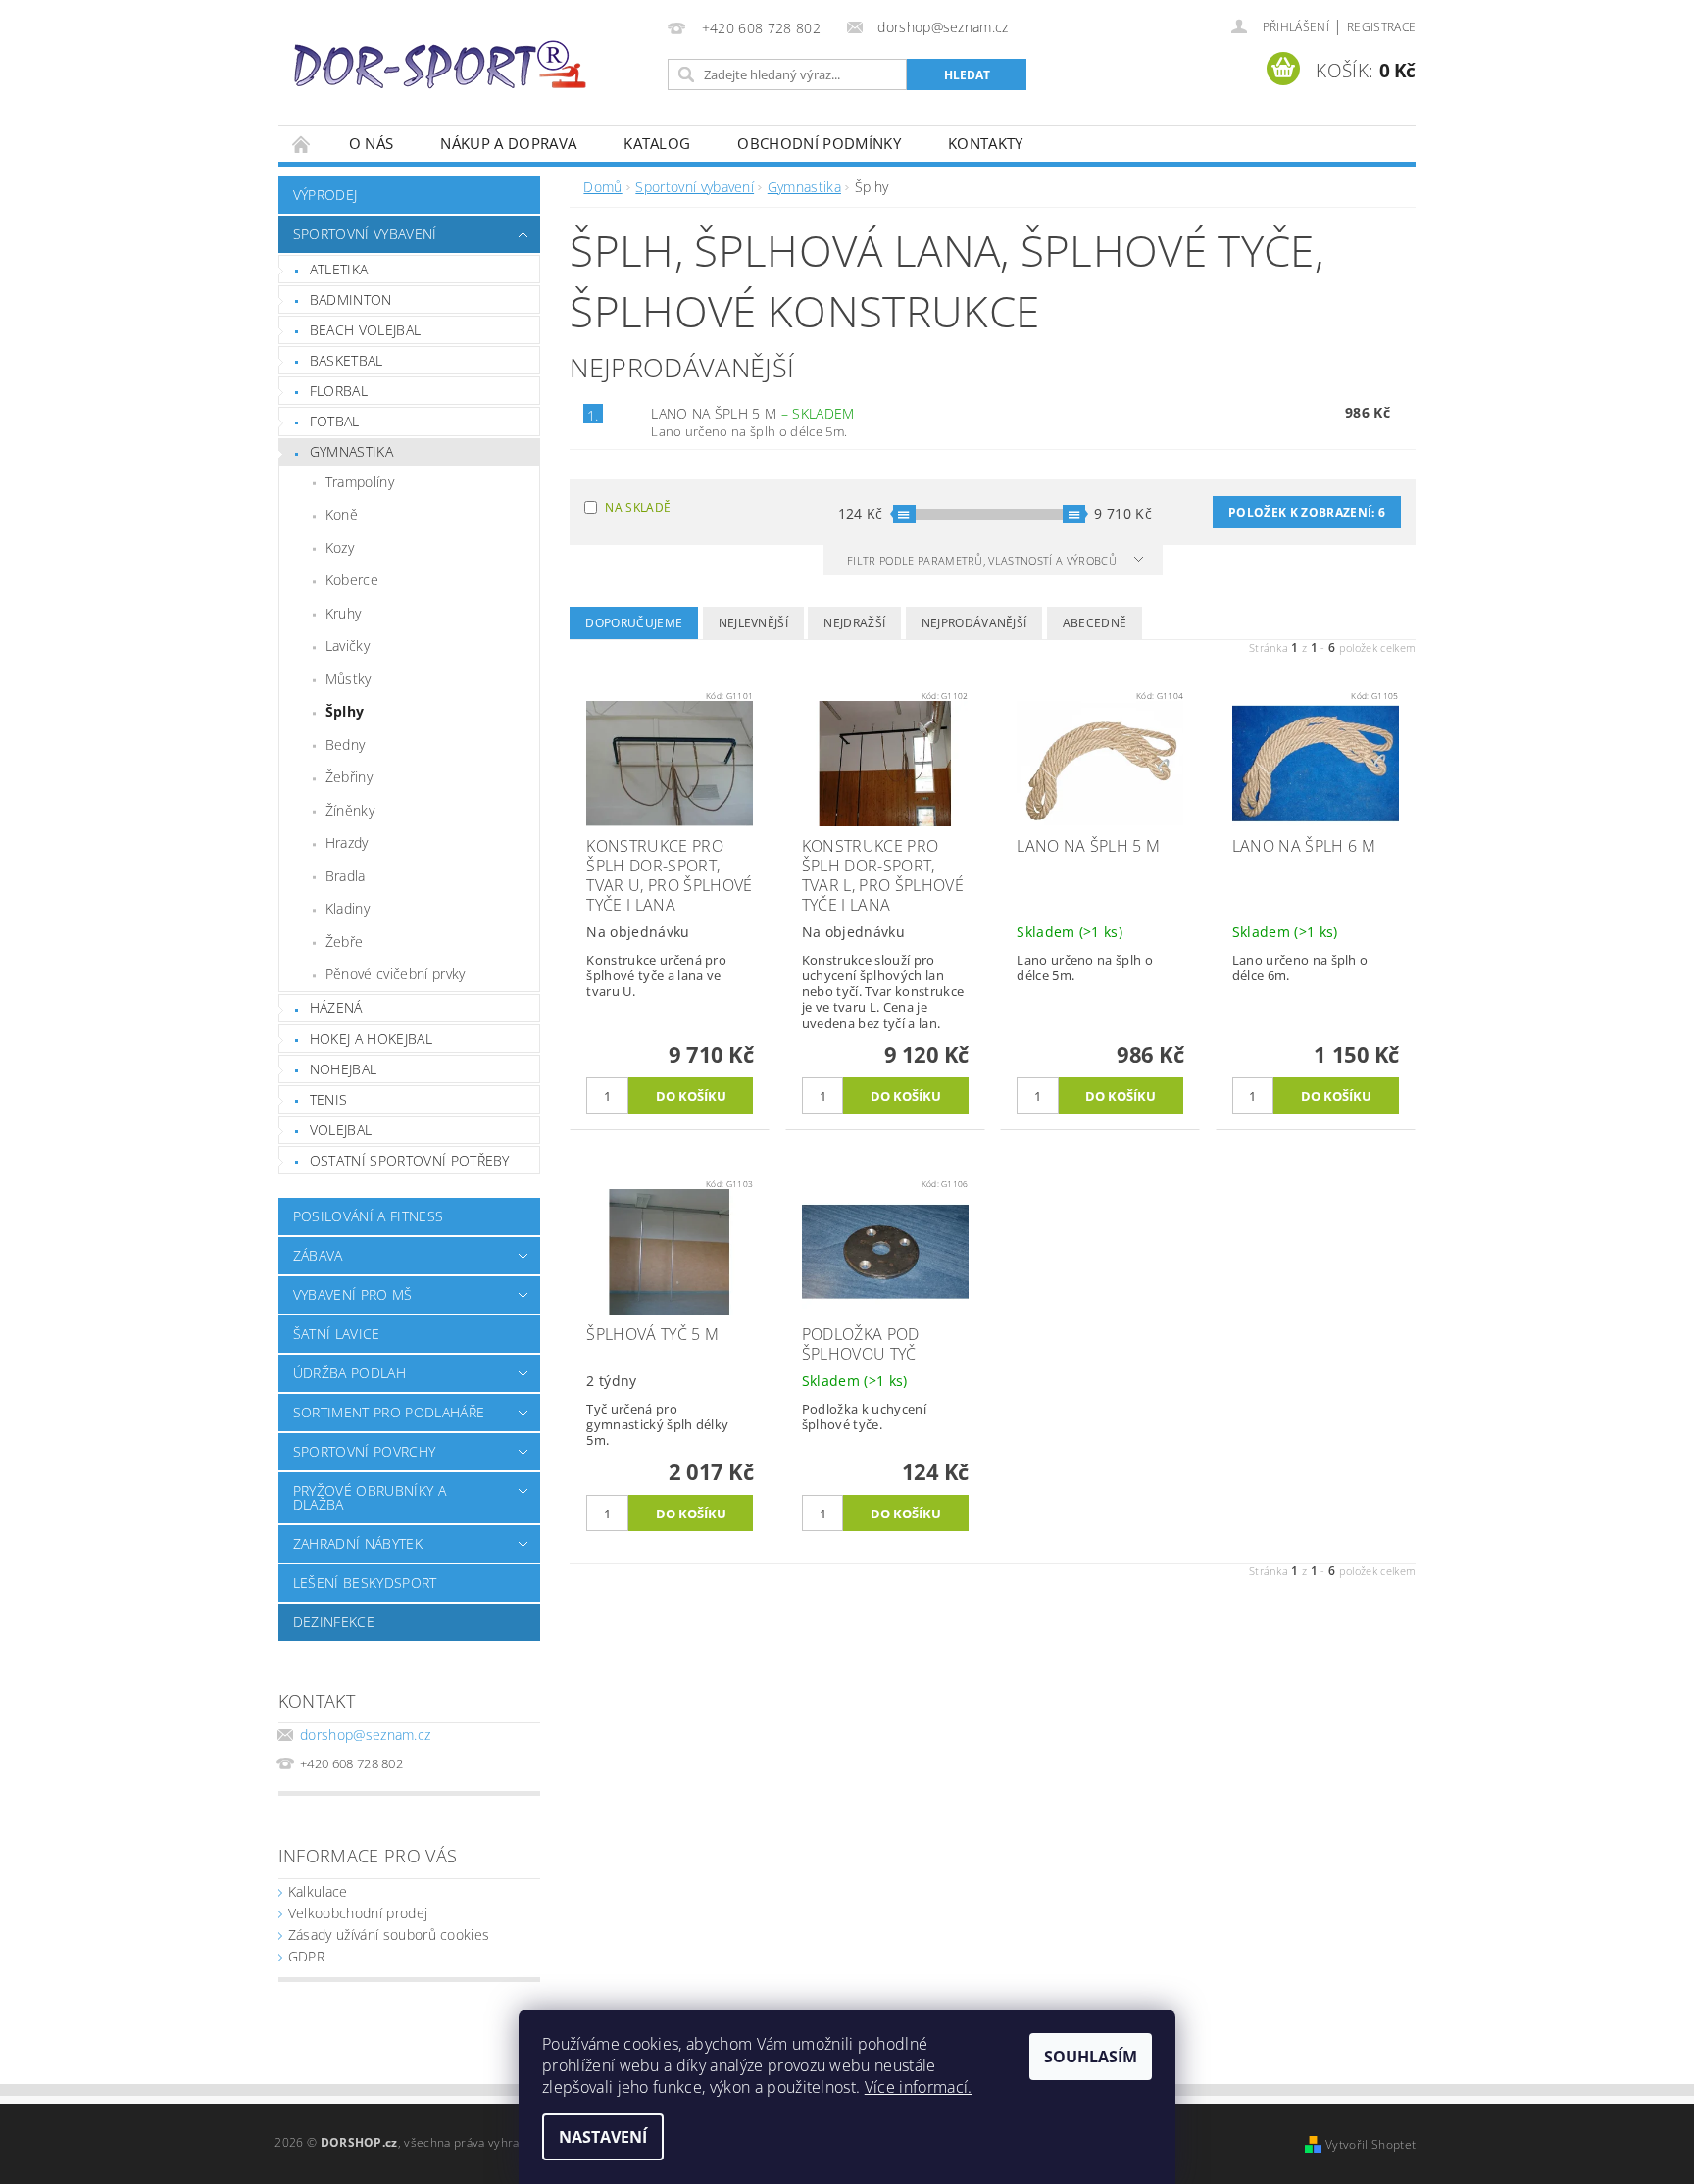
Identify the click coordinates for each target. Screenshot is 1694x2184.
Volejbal (341, 1130)
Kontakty (986, 143)
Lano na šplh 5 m (752, 413)
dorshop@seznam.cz (365, 1735)
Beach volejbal (365, 330)
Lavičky (348, 645)
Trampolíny (360, 482)
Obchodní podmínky (819, 143)
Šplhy (345, 711)
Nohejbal (344, 1069)
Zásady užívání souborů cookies (389, 1935)
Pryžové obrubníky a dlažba (370, 1497)
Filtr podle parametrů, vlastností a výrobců (983, 560)
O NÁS (372, 143)
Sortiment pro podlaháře (389, 1412)
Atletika (339, 269)
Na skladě (638, 507)
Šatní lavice (337, 1334)
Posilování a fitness (368, 1216)
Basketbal (347, 360)
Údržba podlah (349, 1373)
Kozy (340, 547)
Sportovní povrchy (364, 1451)
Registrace (1381, 27)
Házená (336, 1007)
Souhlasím (1091, 2057)
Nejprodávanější (974, 623)
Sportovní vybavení (365, 234)
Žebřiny (349, 777)
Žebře (345, 942)
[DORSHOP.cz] (440, 65)
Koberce (352, 580)
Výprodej (325, 195)
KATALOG (657, 143)
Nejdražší (854, 623)
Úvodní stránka (302, 144)
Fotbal (335, 421)
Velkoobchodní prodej (358, 1913)
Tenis (329, 1099)
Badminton (351, 299)
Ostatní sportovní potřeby (410, 1160)
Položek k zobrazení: (1307, 512)
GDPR (306, 1956)
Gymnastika (351, 451)
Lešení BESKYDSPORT (365, 1583)
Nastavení (603, 2137)
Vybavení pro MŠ (353, 1294)
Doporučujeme (634, 623)
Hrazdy (347, 843)
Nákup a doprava (508, 143)
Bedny (346, 745)
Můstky (349, 679)
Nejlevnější (754, 623)
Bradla (346, 876)
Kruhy (344, 613)
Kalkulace (318, 1891)
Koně (342, 514)
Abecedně (1095, 623)
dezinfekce (334, 1622)
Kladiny (348, 908)
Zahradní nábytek (358, 1543)
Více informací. (919, 2087)
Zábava (318, 1255)
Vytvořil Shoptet (1370, 2144)
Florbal (339, 391)
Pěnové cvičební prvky (396, 974)
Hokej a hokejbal (371, 1039)
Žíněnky (350, 810)
